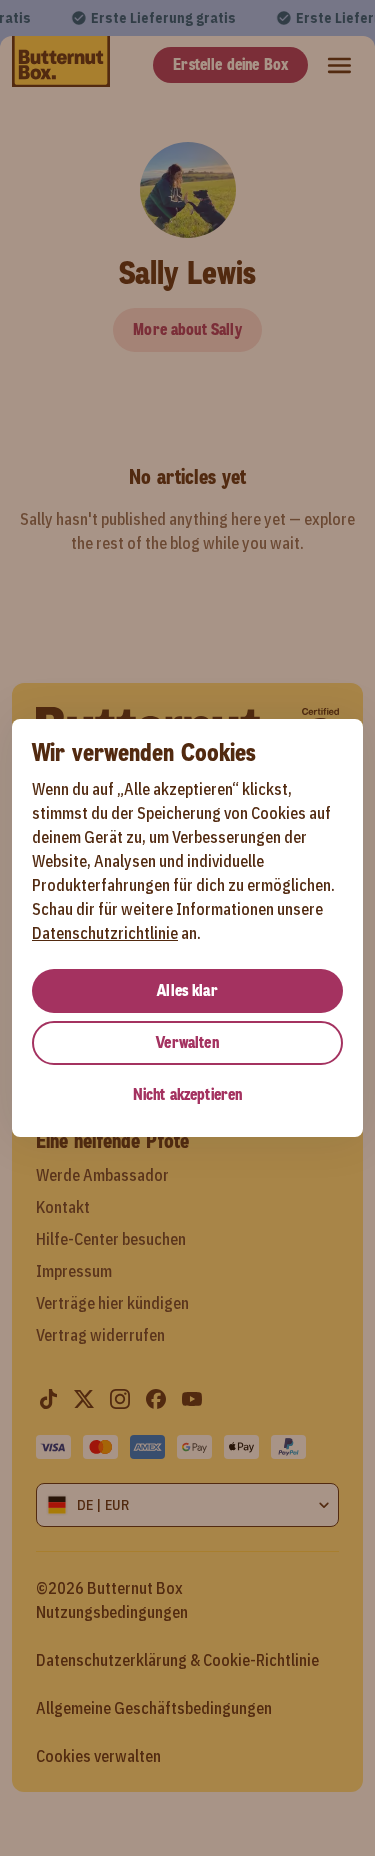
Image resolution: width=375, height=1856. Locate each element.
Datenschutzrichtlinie (105, 933)
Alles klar (187, 990)
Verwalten (187, 1042)
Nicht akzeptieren (188, 1094)
